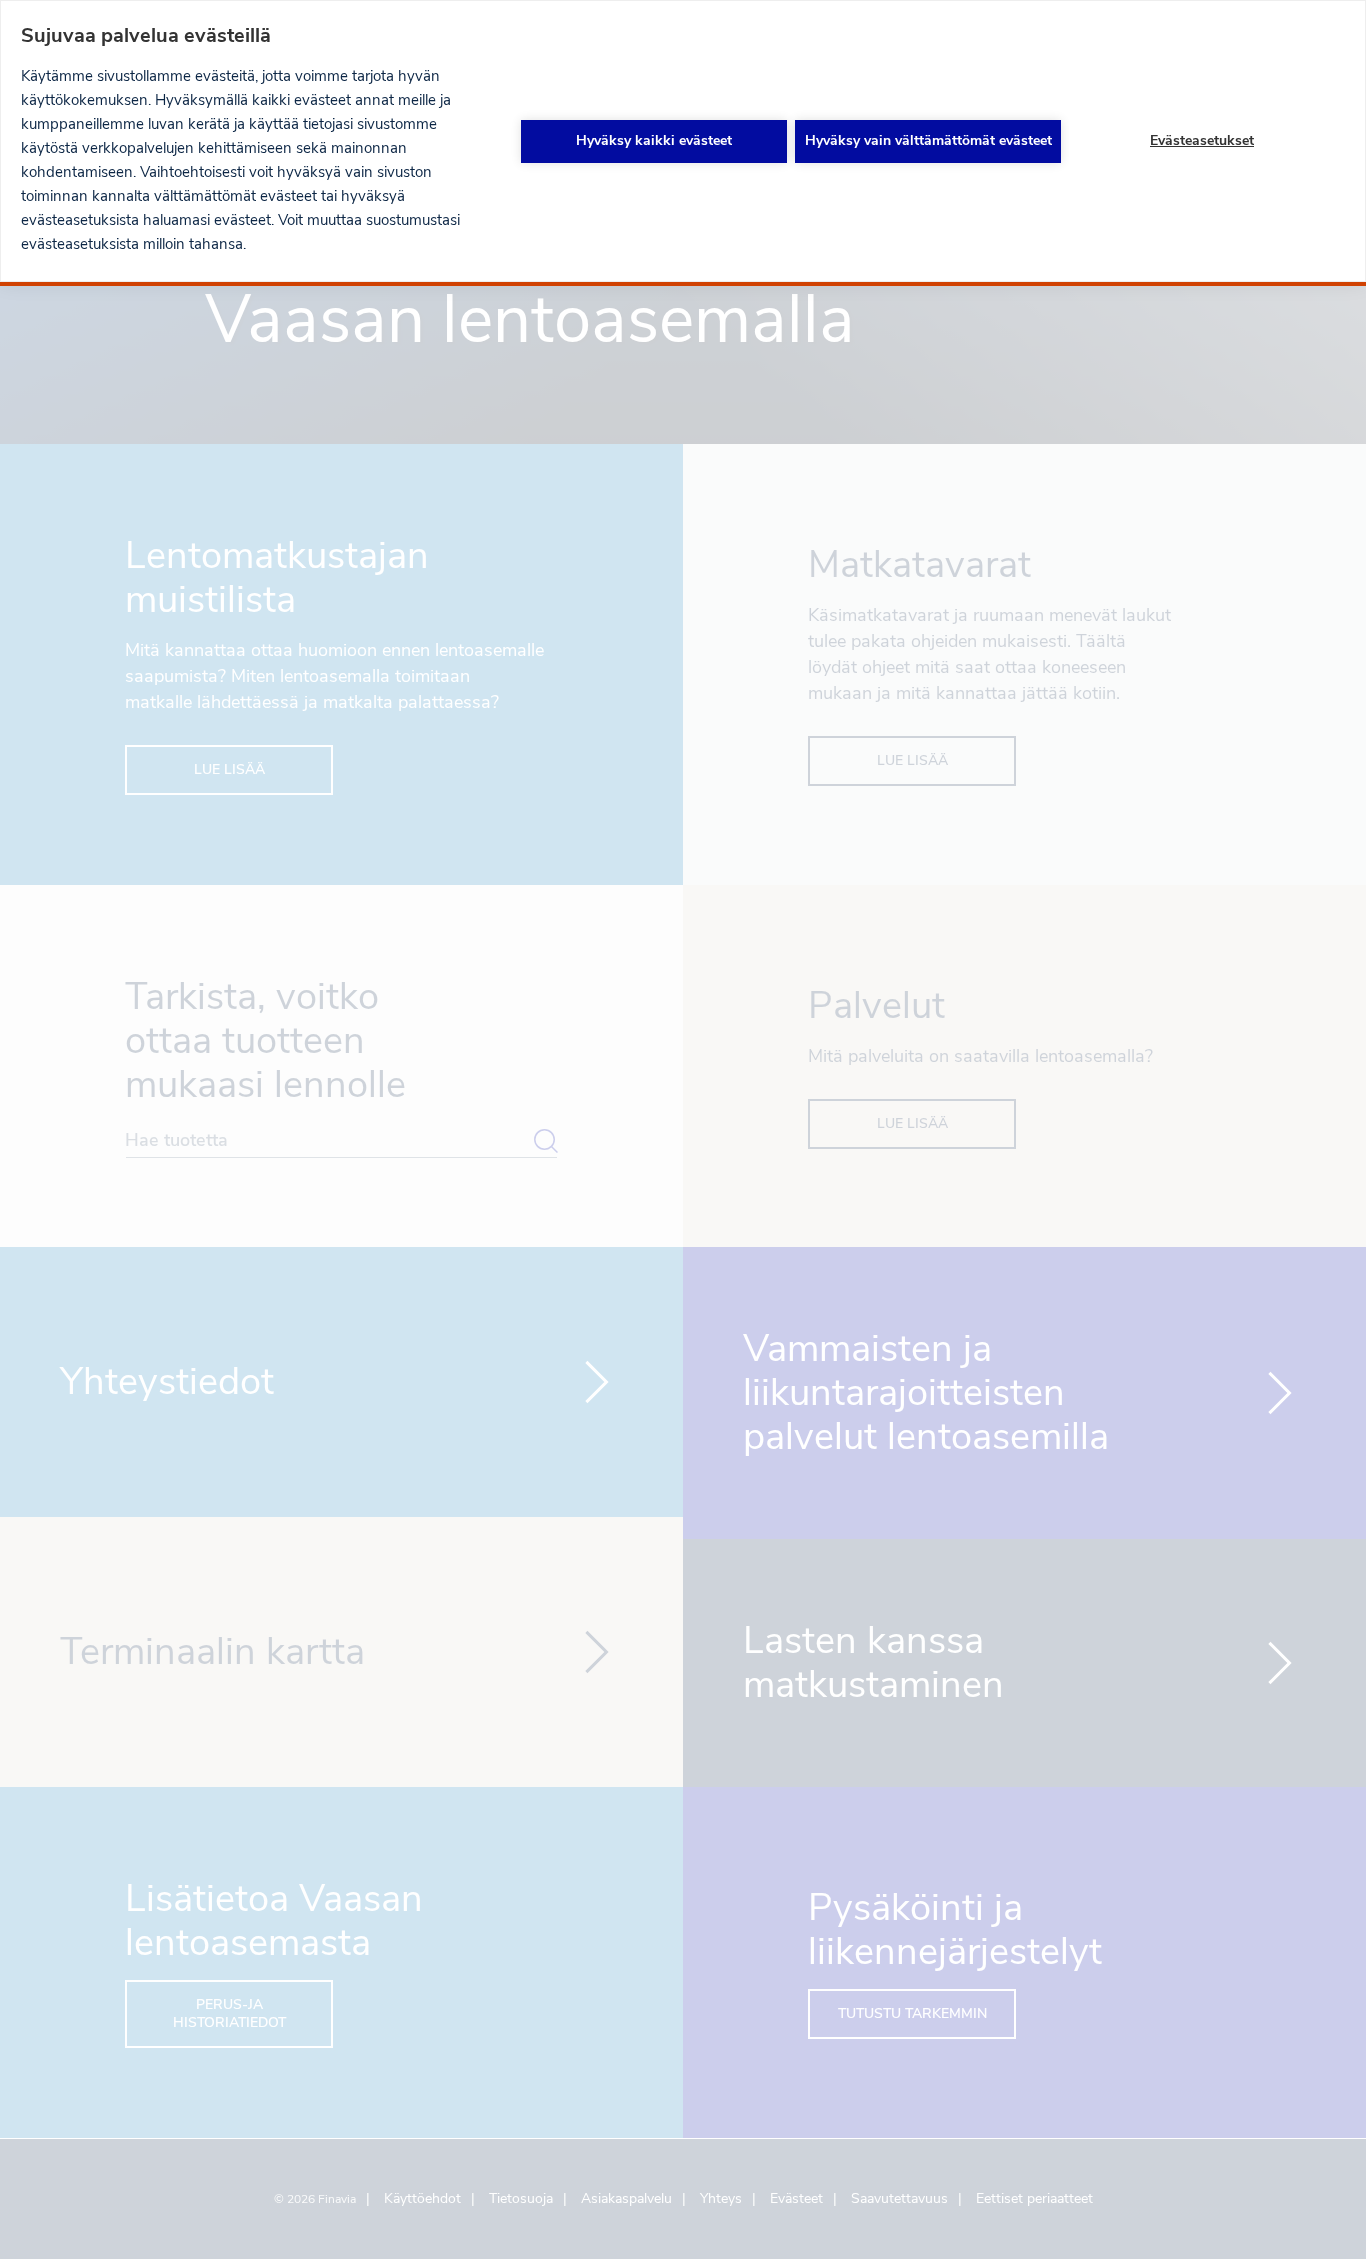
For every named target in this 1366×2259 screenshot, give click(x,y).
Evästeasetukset (1202, 140)
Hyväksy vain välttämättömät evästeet (928, 140)
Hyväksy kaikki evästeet (654, 140)
